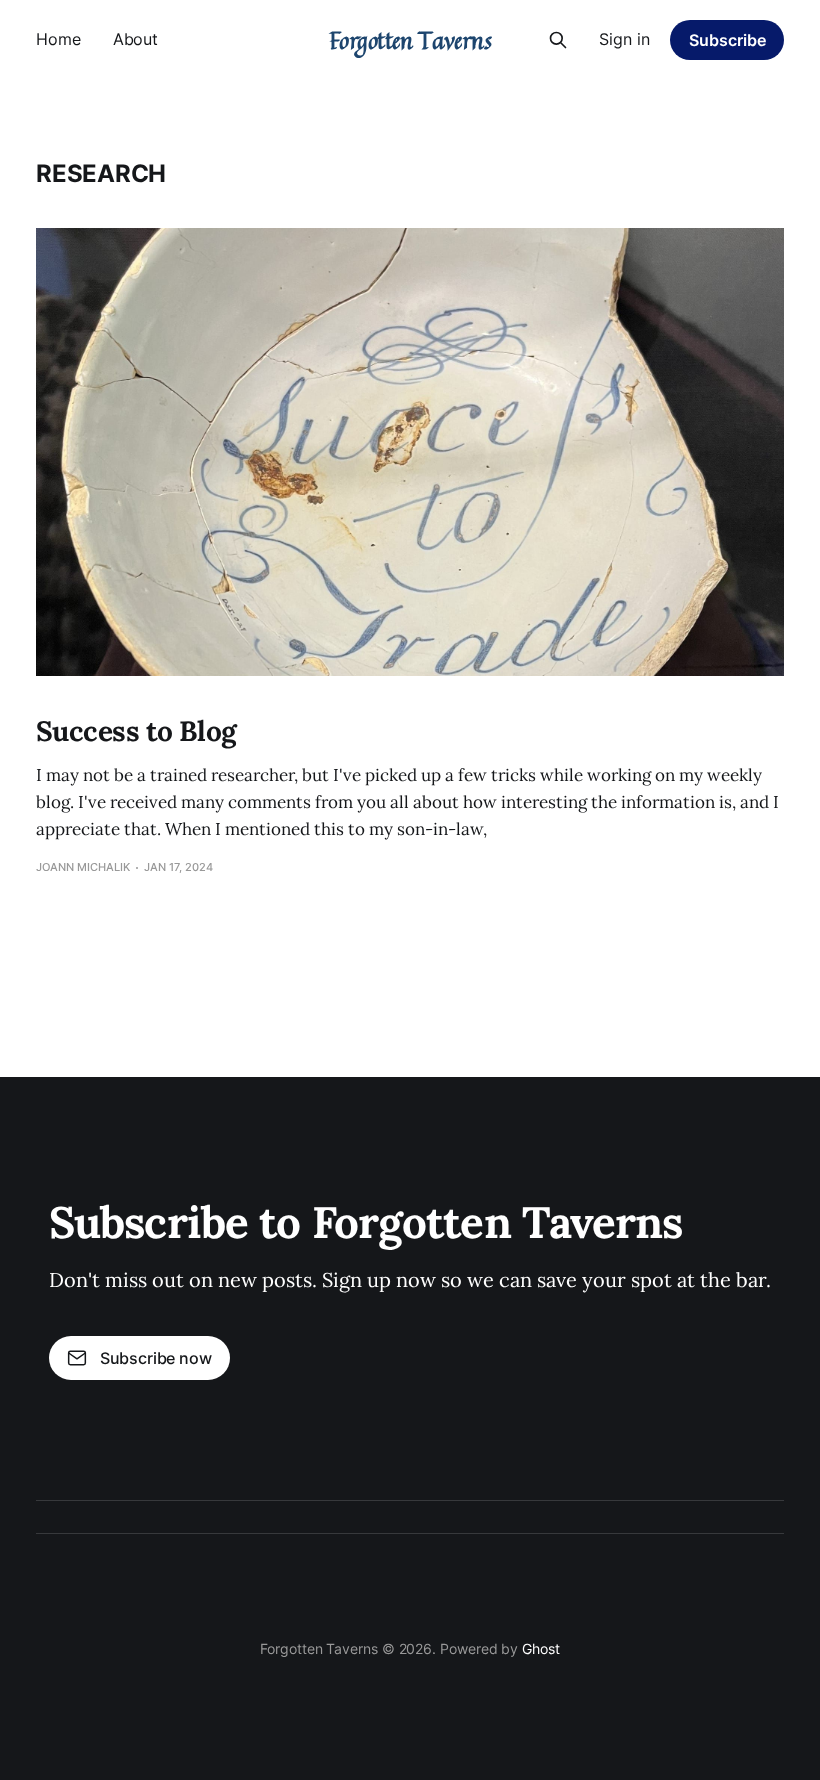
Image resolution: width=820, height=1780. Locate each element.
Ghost (541, 1648)
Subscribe (727, 40)
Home (58, 39)
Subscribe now (156, 1358)
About (136, 39)
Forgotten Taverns (410, 40)
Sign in (624, 39)
